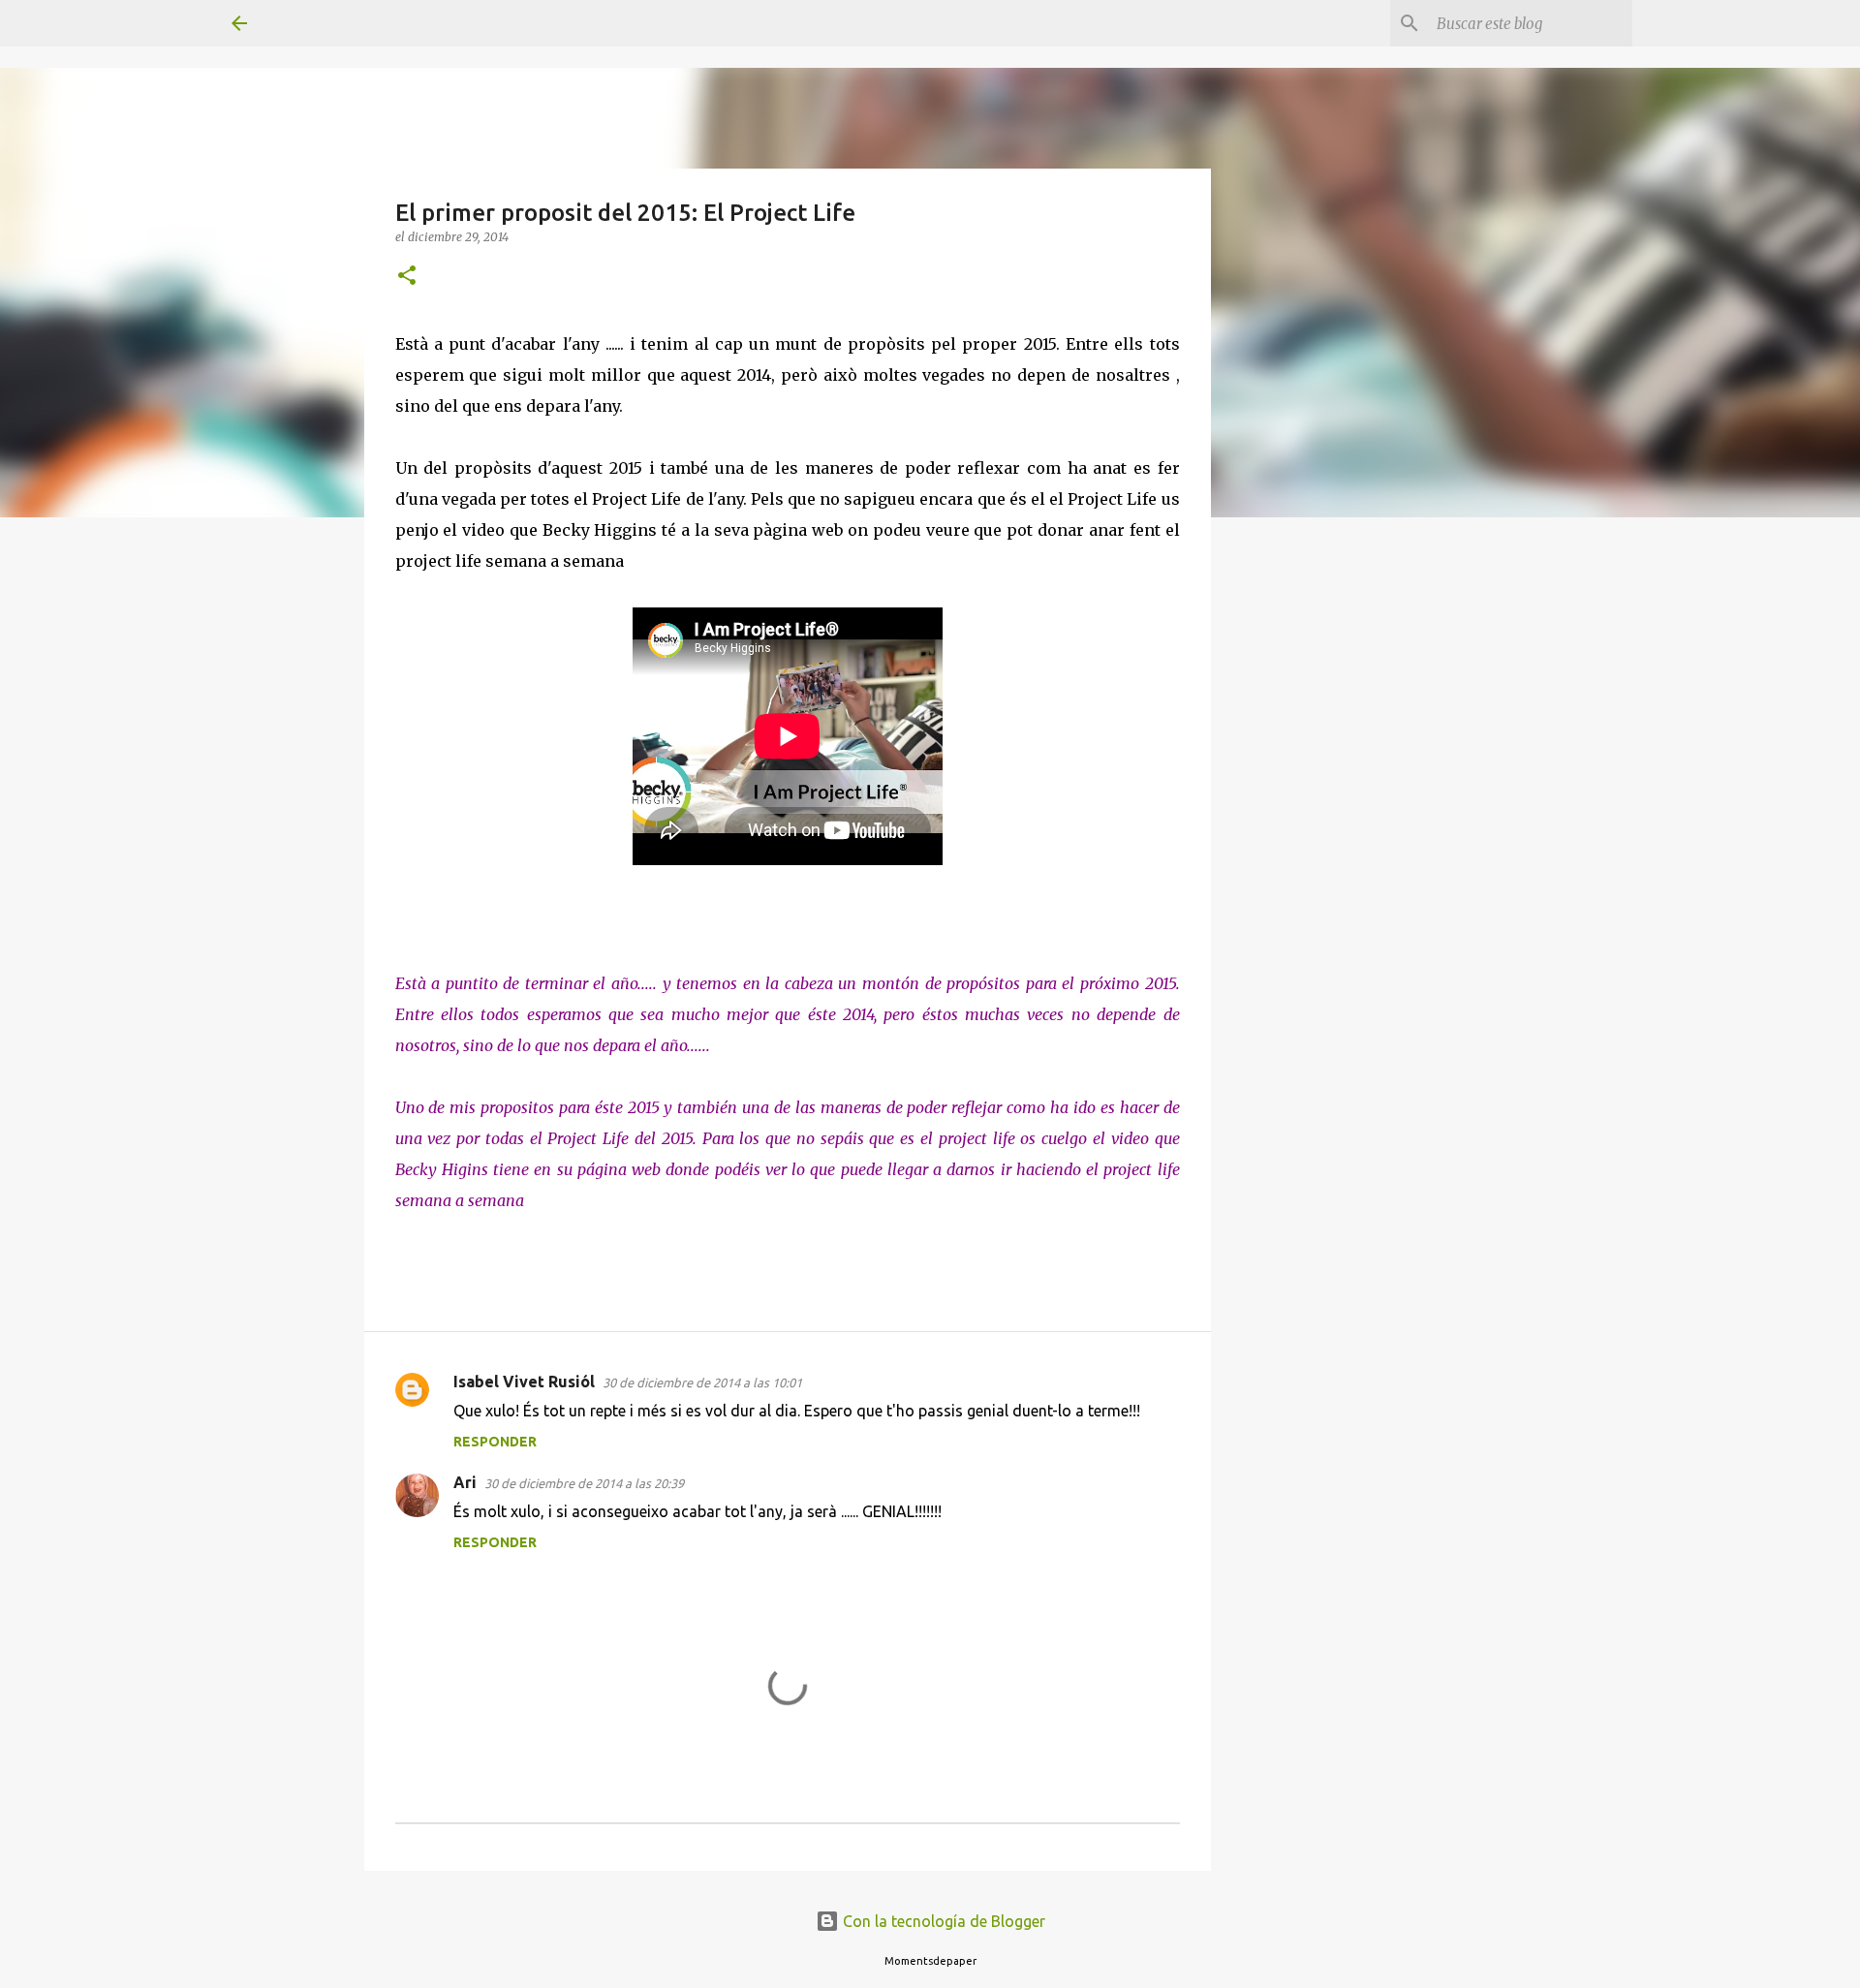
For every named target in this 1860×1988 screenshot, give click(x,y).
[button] (407, 277)
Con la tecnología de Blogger (942, 1921)
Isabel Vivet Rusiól (524, 1382)
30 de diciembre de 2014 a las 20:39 (584, 1483)
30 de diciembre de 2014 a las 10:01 (702, 1382)
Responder (495, 1442)
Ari (465, 1482)
